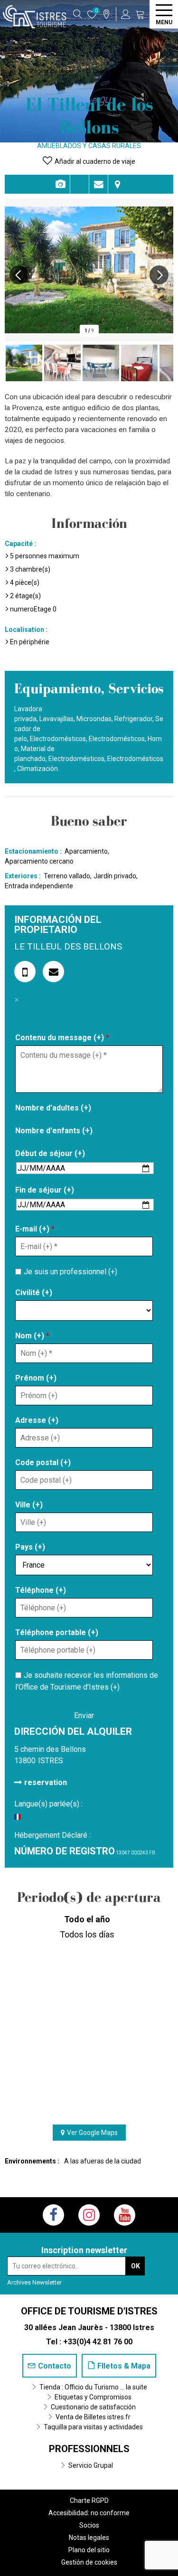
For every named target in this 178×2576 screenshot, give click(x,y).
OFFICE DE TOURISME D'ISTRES (89, 2311)
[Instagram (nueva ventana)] (89, 2215)
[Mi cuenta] (126, 14)
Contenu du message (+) (62, 1038)
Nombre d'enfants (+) (54, 1131)
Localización (118, 184)
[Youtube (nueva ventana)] (125, 2215)
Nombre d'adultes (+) (53, 1108)
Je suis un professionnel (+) (70, 1272)
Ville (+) (29, 1505)
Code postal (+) (43, 1462)
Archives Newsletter (34, 2282)
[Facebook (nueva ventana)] (53, 2215)
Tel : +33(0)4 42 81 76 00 (89, 2342)
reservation (46, 1782)
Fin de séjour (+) (45, 1190)
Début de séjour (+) (50, 1153)
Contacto (98, 184)
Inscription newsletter (84, 2250)
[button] (140, 14)
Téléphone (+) (41, 1590)
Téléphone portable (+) (57, 1632)
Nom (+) (32, 1336)
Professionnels (89, 2449)
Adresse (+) (37, 1420)
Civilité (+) (34, 1293)
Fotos (61, 184)
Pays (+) (30, 1547)
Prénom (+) (36, 1378)
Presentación (80, 184)
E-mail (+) (35, 1229)
